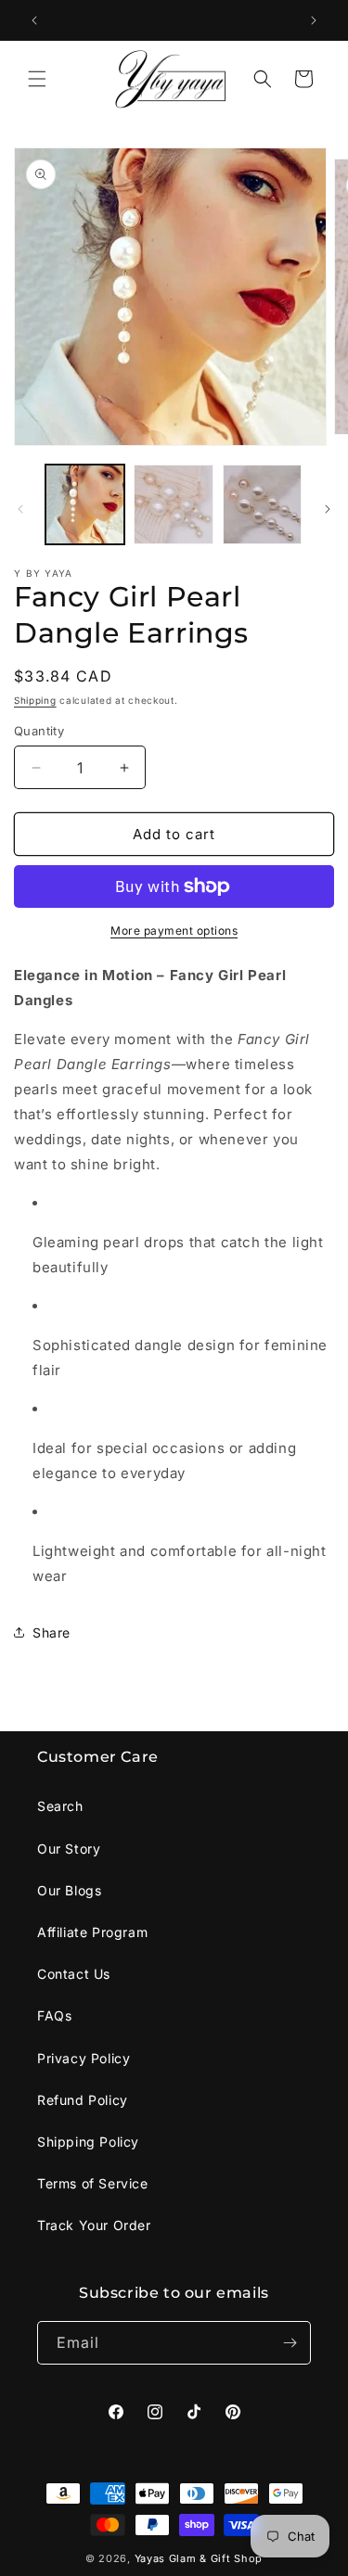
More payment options (174, 931)
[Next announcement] (314, 20)
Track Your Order (94, 2225)
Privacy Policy (84, 2058)
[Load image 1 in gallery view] (85, 504)
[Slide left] (20, 509)
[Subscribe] (290, 2343)
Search (60, 1806)
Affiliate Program (92, 1932)
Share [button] (52, 1632)
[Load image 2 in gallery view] (173, 504)
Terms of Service (93, 2183)
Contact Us (74, 1974)
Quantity (39, 731)
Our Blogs (69, 1890)
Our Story (69, 1849)
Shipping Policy (88, 2142)
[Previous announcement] (34, 20)
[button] (37, 79)
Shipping (35, 700)
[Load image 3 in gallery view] (262, 504)
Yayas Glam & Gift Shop (199, 2558)
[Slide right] (328, 509)
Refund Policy (83, 2100)
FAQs (54, 2015)
